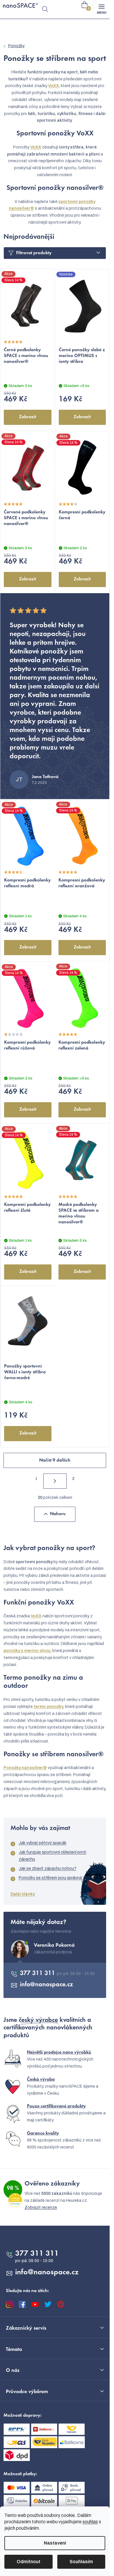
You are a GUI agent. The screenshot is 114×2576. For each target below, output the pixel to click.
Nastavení (55, 2543)
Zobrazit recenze (41, 2207)
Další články (23, 1894)
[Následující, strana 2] (55, 1481)
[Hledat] (45, 9)
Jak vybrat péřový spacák (43, 1843)
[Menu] (101, 9)
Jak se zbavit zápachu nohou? (47, 1869)
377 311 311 (38, 1973)
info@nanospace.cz (46, 1985)
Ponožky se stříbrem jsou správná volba (56, 1878)
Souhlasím (81, 2562)
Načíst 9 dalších (55, 1460)
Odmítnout (28, 2562)
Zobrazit (27, 417)
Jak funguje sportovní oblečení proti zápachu (52, 1856)
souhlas (90, 2522)
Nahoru (58, 1514)
